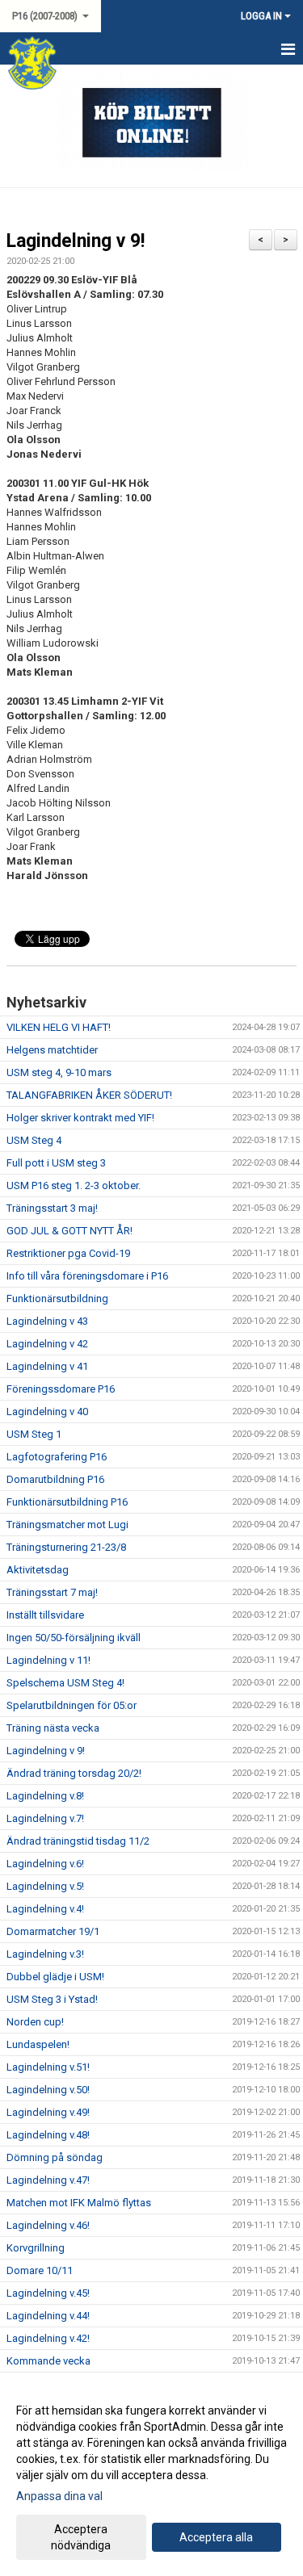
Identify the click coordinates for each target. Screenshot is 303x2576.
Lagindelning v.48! (48, 2135)
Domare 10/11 (40, 2270)
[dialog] (151, 2477)
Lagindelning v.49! (48, 2112)
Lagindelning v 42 (47, 1344)
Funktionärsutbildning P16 (67, 1502)
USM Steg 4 (34, 1140)
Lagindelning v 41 (47, 1366)
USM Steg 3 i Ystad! (52, 1999)
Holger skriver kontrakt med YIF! (80, 1118)
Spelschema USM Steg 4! (65, 1683)
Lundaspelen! (38, 2044)
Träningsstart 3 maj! (52, 1208)
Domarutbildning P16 (55, 1479)
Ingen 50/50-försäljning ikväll (74, 1638)
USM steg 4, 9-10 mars (59, 1072)
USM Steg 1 (34, 1434)
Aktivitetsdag (38, 1570)
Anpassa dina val (59, 2496)
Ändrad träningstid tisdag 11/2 (78, 1841)
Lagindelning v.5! (45, 1886)
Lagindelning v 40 (47, 1412)
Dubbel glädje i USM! (55, 1977)
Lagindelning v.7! (45, 1818)
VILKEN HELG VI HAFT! (59, 1027)
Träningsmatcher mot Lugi (67, 1525)
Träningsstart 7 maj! (52, 1592)
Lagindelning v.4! (45, 1909)
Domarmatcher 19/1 (53, 1931)
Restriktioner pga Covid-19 (68, 1253)
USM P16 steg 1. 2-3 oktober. (74, 1185)
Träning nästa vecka (53, 1728)
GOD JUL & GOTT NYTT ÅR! (69, 1231)
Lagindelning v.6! (45, 1864)
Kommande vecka (48, 2361)
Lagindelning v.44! (48, 2316)
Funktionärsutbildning (57, 1298)
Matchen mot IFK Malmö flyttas (79, 2203)
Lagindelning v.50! (48, 2090)
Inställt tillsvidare (45, 1615)
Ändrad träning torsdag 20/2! (74, 1773)
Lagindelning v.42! (48, 2338)
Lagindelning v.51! (48, 2067)
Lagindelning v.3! (45, 1954)
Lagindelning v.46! (48, 2225)
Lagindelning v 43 (47, 1321)
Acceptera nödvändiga (81, 2537)
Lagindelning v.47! (48, 2180)
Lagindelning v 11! (48, 1660)
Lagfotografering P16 (57, 1457)
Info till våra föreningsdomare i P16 (87, 1276)
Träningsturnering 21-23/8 (66, 1547)
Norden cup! (35, 2022)
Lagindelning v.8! (45, 1796)
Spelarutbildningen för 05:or (72, 1705)
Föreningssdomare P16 (61, 1389)
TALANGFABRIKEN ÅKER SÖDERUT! (89, 1095)
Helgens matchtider (52, 1050)
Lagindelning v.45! (48, 2293)
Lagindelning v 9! (76, 241)
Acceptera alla (216, 2537)
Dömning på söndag (55, 2157)
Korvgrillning (36, 2248)
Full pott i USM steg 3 (56, 1163)
